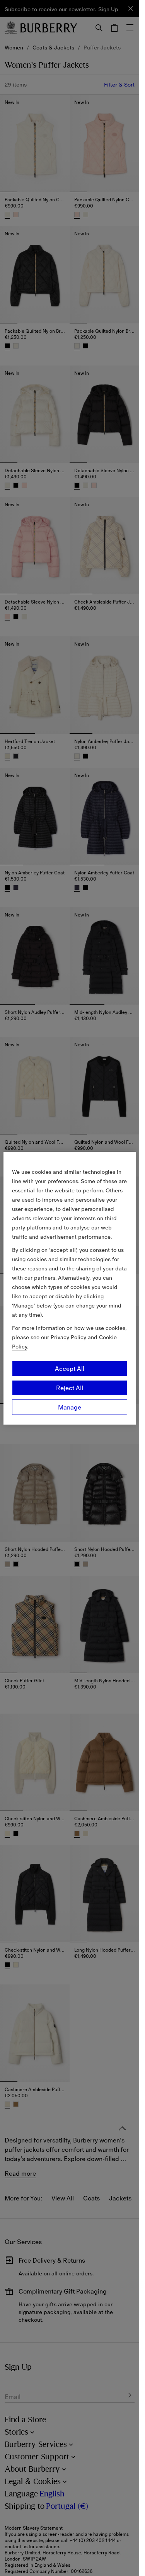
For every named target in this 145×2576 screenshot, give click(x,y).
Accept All (70, 1369)
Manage (70, 1407)
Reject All (70, 1388)
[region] (70, 1288)
